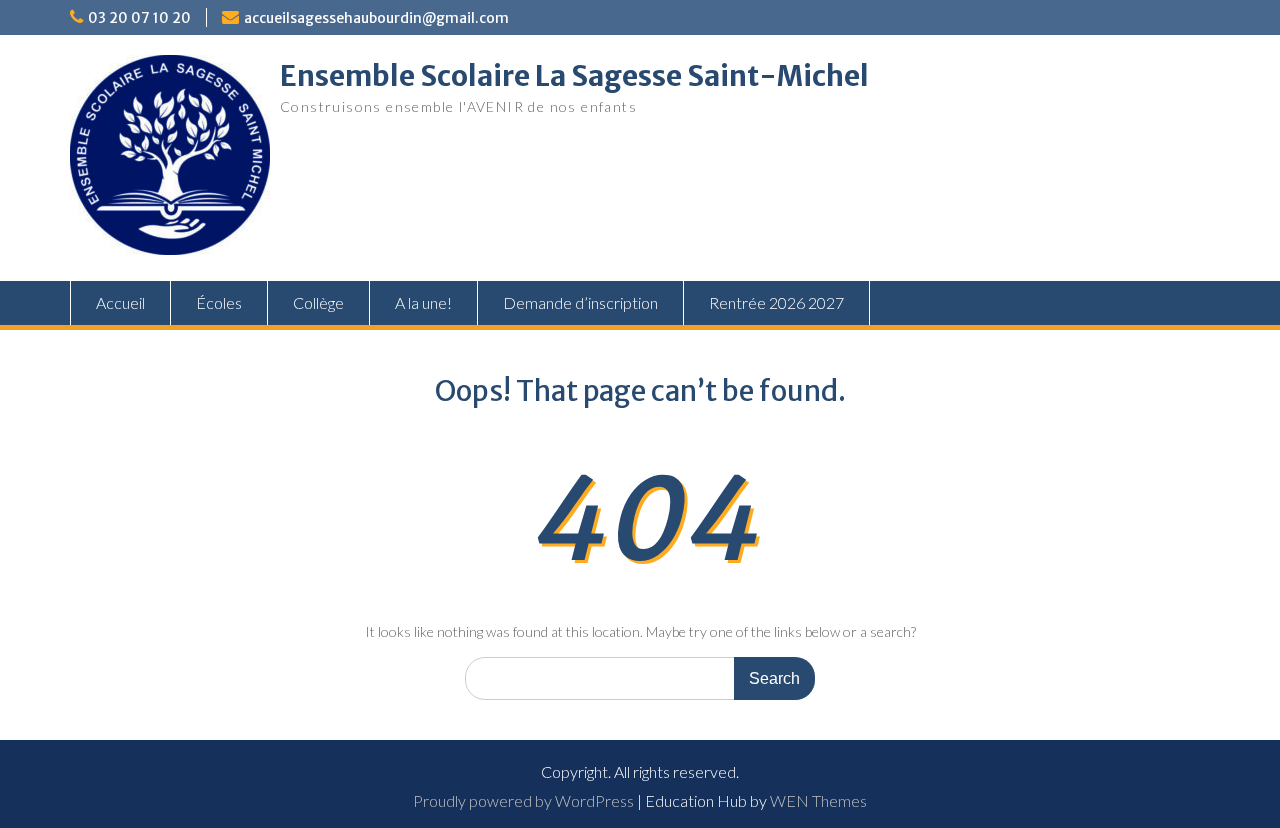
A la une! (423, 302)
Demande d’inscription (580, 302)
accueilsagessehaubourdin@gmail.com (376, 18)
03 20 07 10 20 (139, 18)
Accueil (120, 302)
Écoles (219, 302)
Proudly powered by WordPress (523, 800)
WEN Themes (818, 800)
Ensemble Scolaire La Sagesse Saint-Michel (574, 76)
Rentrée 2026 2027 (776, 302)
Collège (318, 302)
